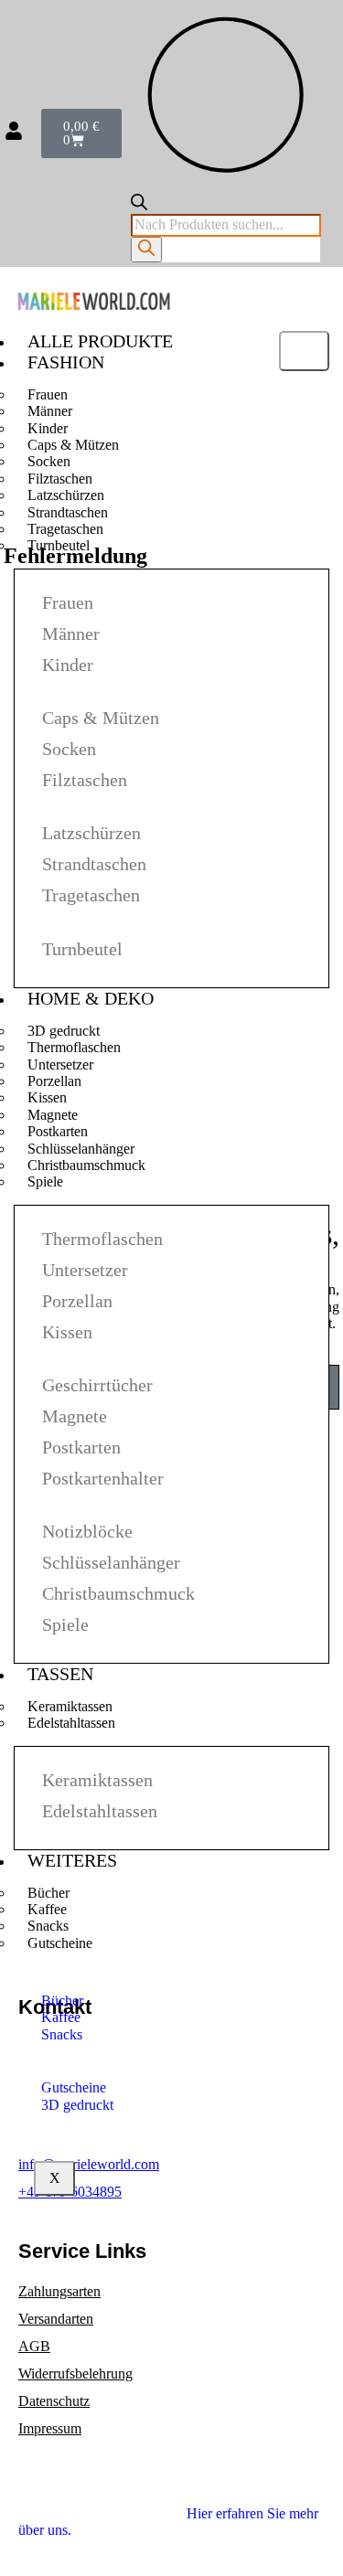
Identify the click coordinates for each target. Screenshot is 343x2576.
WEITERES (72, 1860)
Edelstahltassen (71, 1723)
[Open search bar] (139, 205)
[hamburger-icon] (304, 351)
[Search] (146, 250)
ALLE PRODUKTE (100, 341)
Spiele (45, 1182)
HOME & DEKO (91, 998)
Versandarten (56, 2319)
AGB (34, 2346)
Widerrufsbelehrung (75, 2374)
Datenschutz (54, 2401)
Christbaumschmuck (86, 1165)
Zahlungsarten (59, 2291)
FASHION (66, 362)
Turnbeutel (59, 545)
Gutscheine (60, 1943)
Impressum (50, 2428)
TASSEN (60, 1674)
